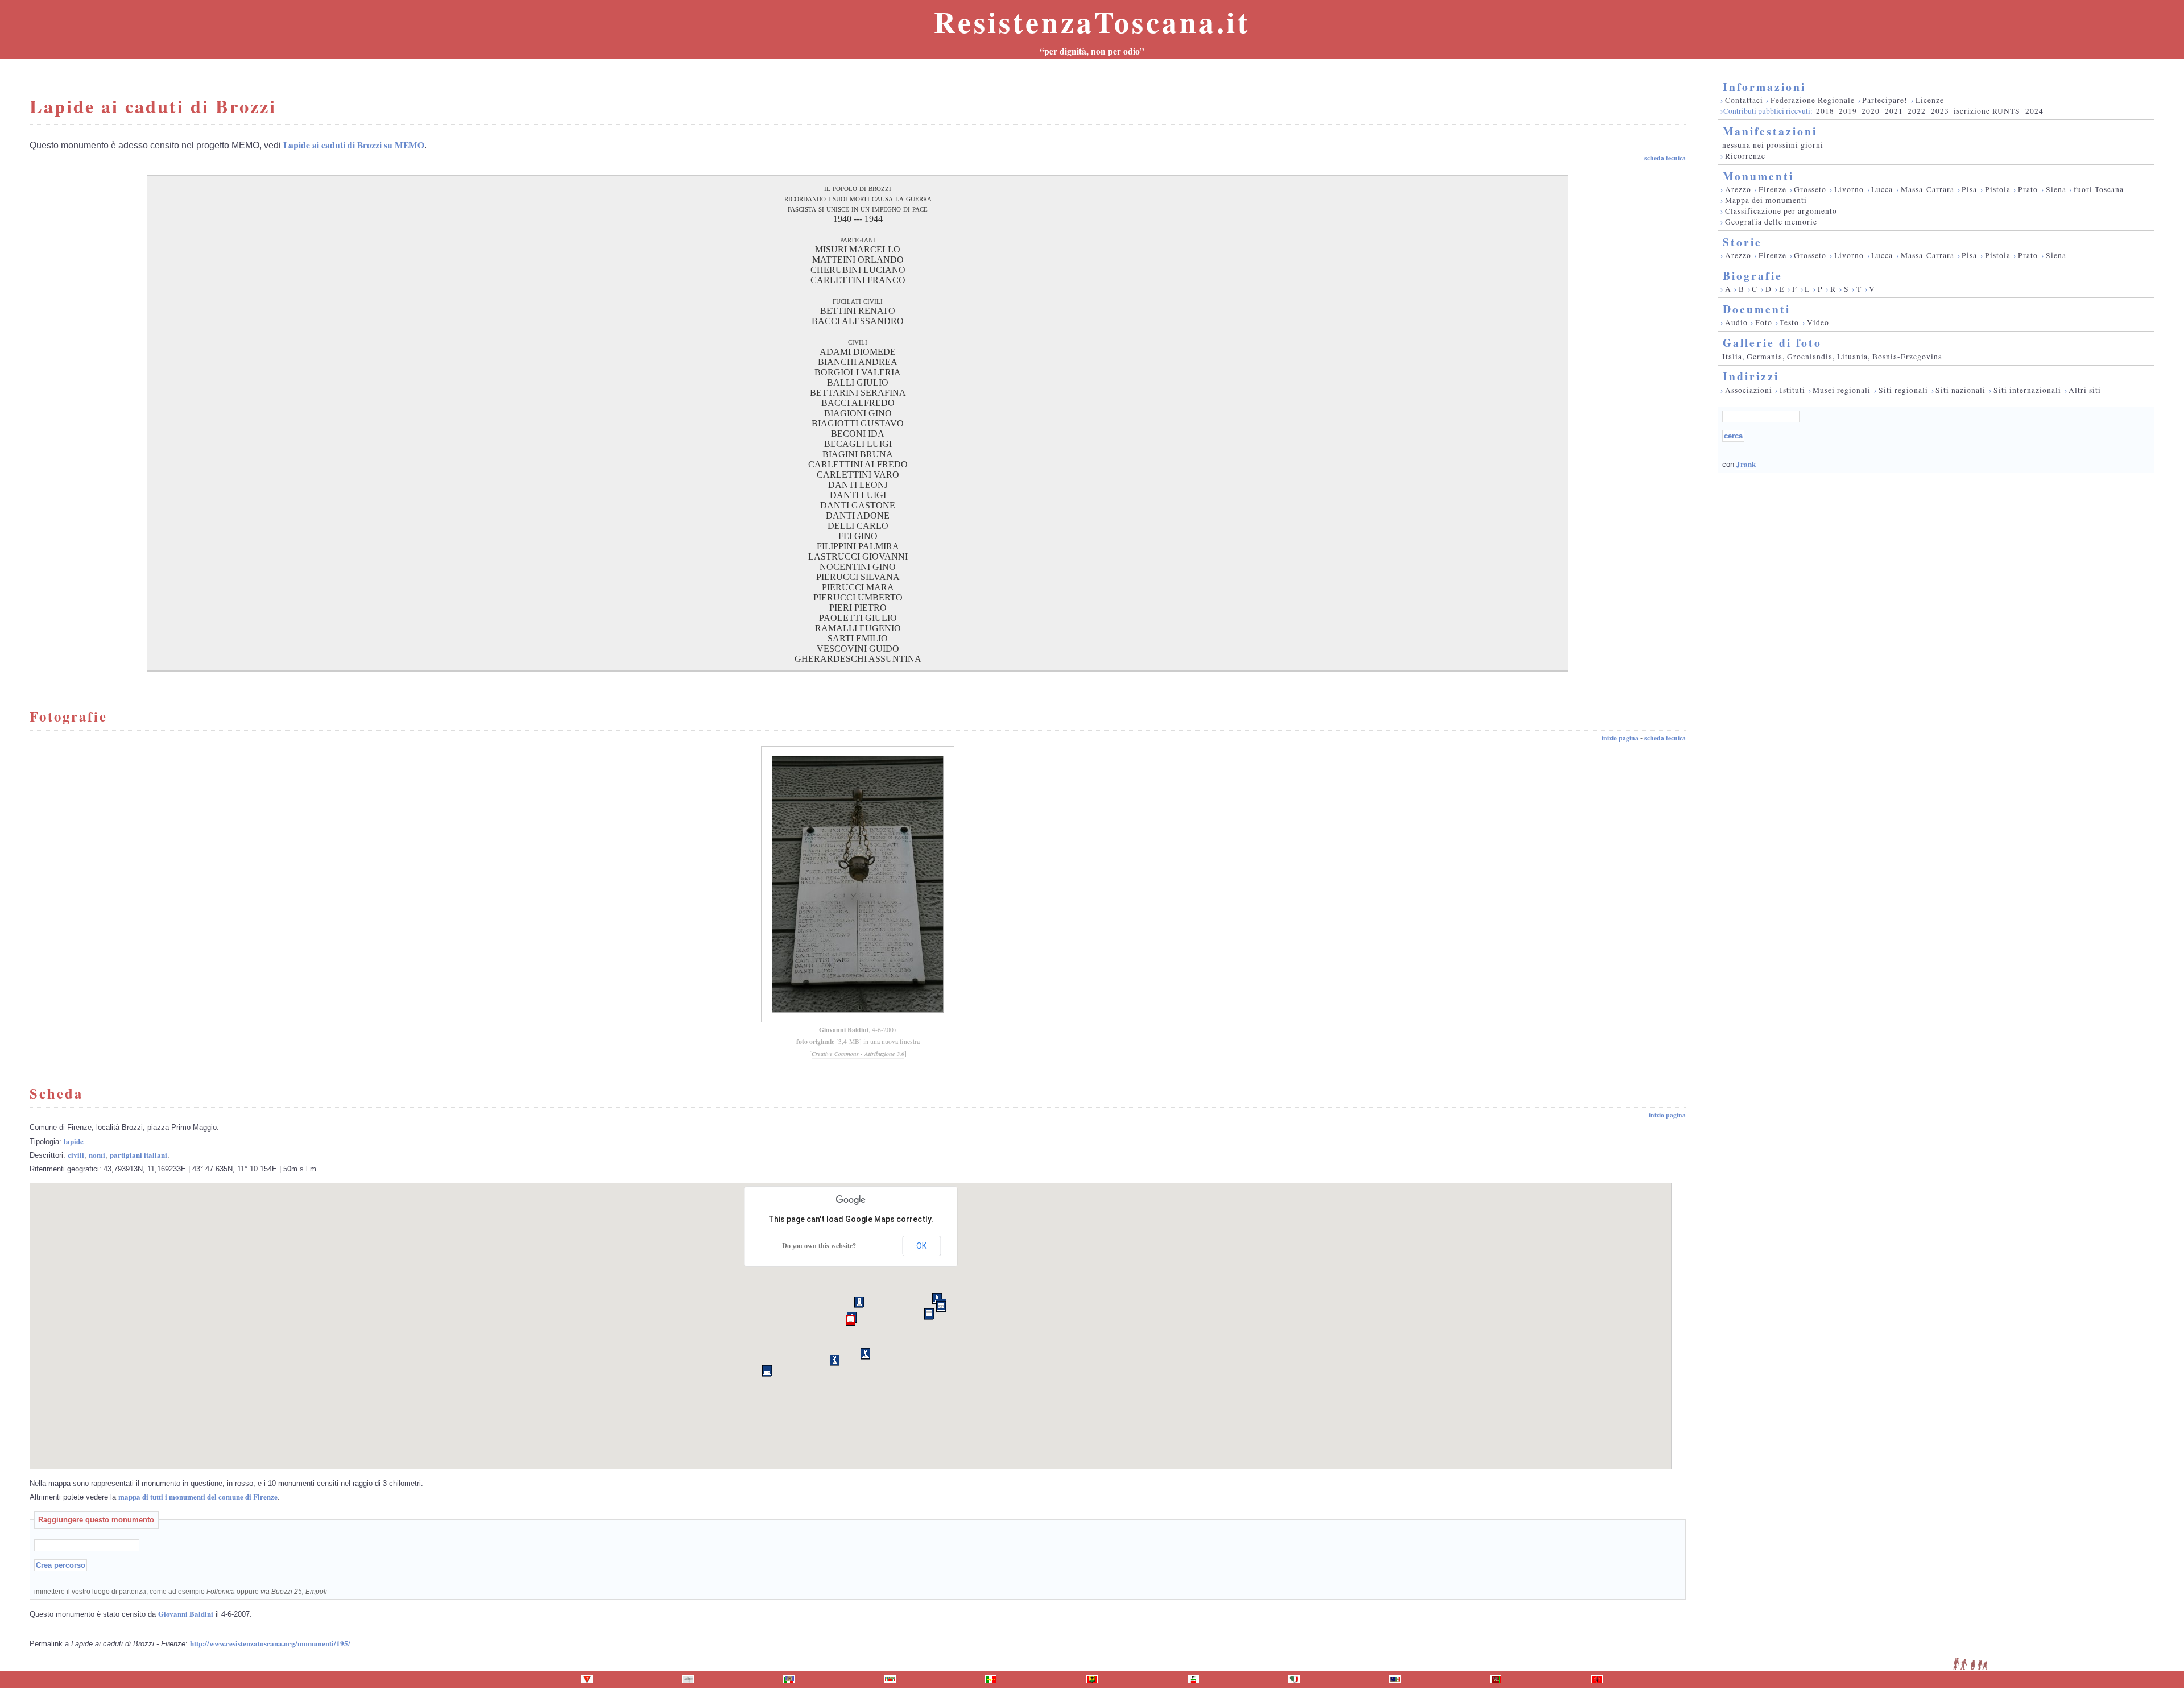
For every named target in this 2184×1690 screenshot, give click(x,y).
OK (921, 1246)
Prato (2028, 189)
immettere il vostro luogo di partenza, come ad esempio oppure (181, 1591)
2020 (1871, 111)
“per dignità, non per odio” (1092, 51)
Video (1818, 322)
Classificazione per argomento (1781, 211)
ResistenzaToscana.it (1092, 22)
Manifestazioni (1770, 131)
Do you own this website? (819, 1246)
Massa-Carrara (1927, 189)
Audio (1736, 322)
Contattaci (1744, 100)
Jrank (1746, 464)
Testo (1789, 322)
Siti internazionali (2027, 390)
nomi (97, 1155)
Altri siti (2085, 390)
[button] (851, 1320)
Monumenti (1758, 176)
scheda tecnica (1665, 158)
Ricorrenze (1745, 156)
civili (76, 1155)
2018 (1825, 111)
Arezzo (1738, 189)
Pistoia (1998, 189)
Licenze (1930, 100)
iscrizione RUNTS (1987, 111)
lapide (74, 1141)
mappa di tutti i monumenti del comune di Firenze (198, 1496)
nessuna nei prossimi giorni (1773, 145)
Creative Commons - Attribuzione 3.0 (858, 1054)
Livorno (1849, 189)
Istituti (1792, 390)
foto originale (815, 1041)
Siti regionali (1903, 390)
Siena (2056, 189)
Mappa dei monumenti (1766, 200)
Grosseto (1810, 189)
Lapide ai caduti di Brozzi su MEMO (354, 145)
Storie (1742, 242)
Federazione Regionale (1813, 100)
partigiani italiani (138, 1155)
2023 (1940, 111)
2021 (1894, 111)
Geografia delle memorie (1771, 222)
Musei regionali (1842, 390)
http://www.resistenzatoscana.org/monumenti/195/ (270, 1643)
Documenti (1757, 309)
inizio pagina (1620, 738)
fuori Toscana (2099, 189)
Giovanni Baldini (844, 1030)
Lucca (1882, 189)
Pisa (1969, 189)
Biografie (1753, 276)
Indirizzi (1751, 376)
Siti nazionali (1960, 390)
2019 (1848, 111)
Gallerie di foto (1772, 343)
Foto (1764, 322)
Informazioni (1764, 87)
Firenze (1773, 189)
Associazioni (1749, 390)
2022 (1917, 111)
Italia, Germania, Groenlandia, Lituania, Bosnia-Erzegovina (1832, 357)
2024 (2034, 111)
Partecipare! (1885, 100)
